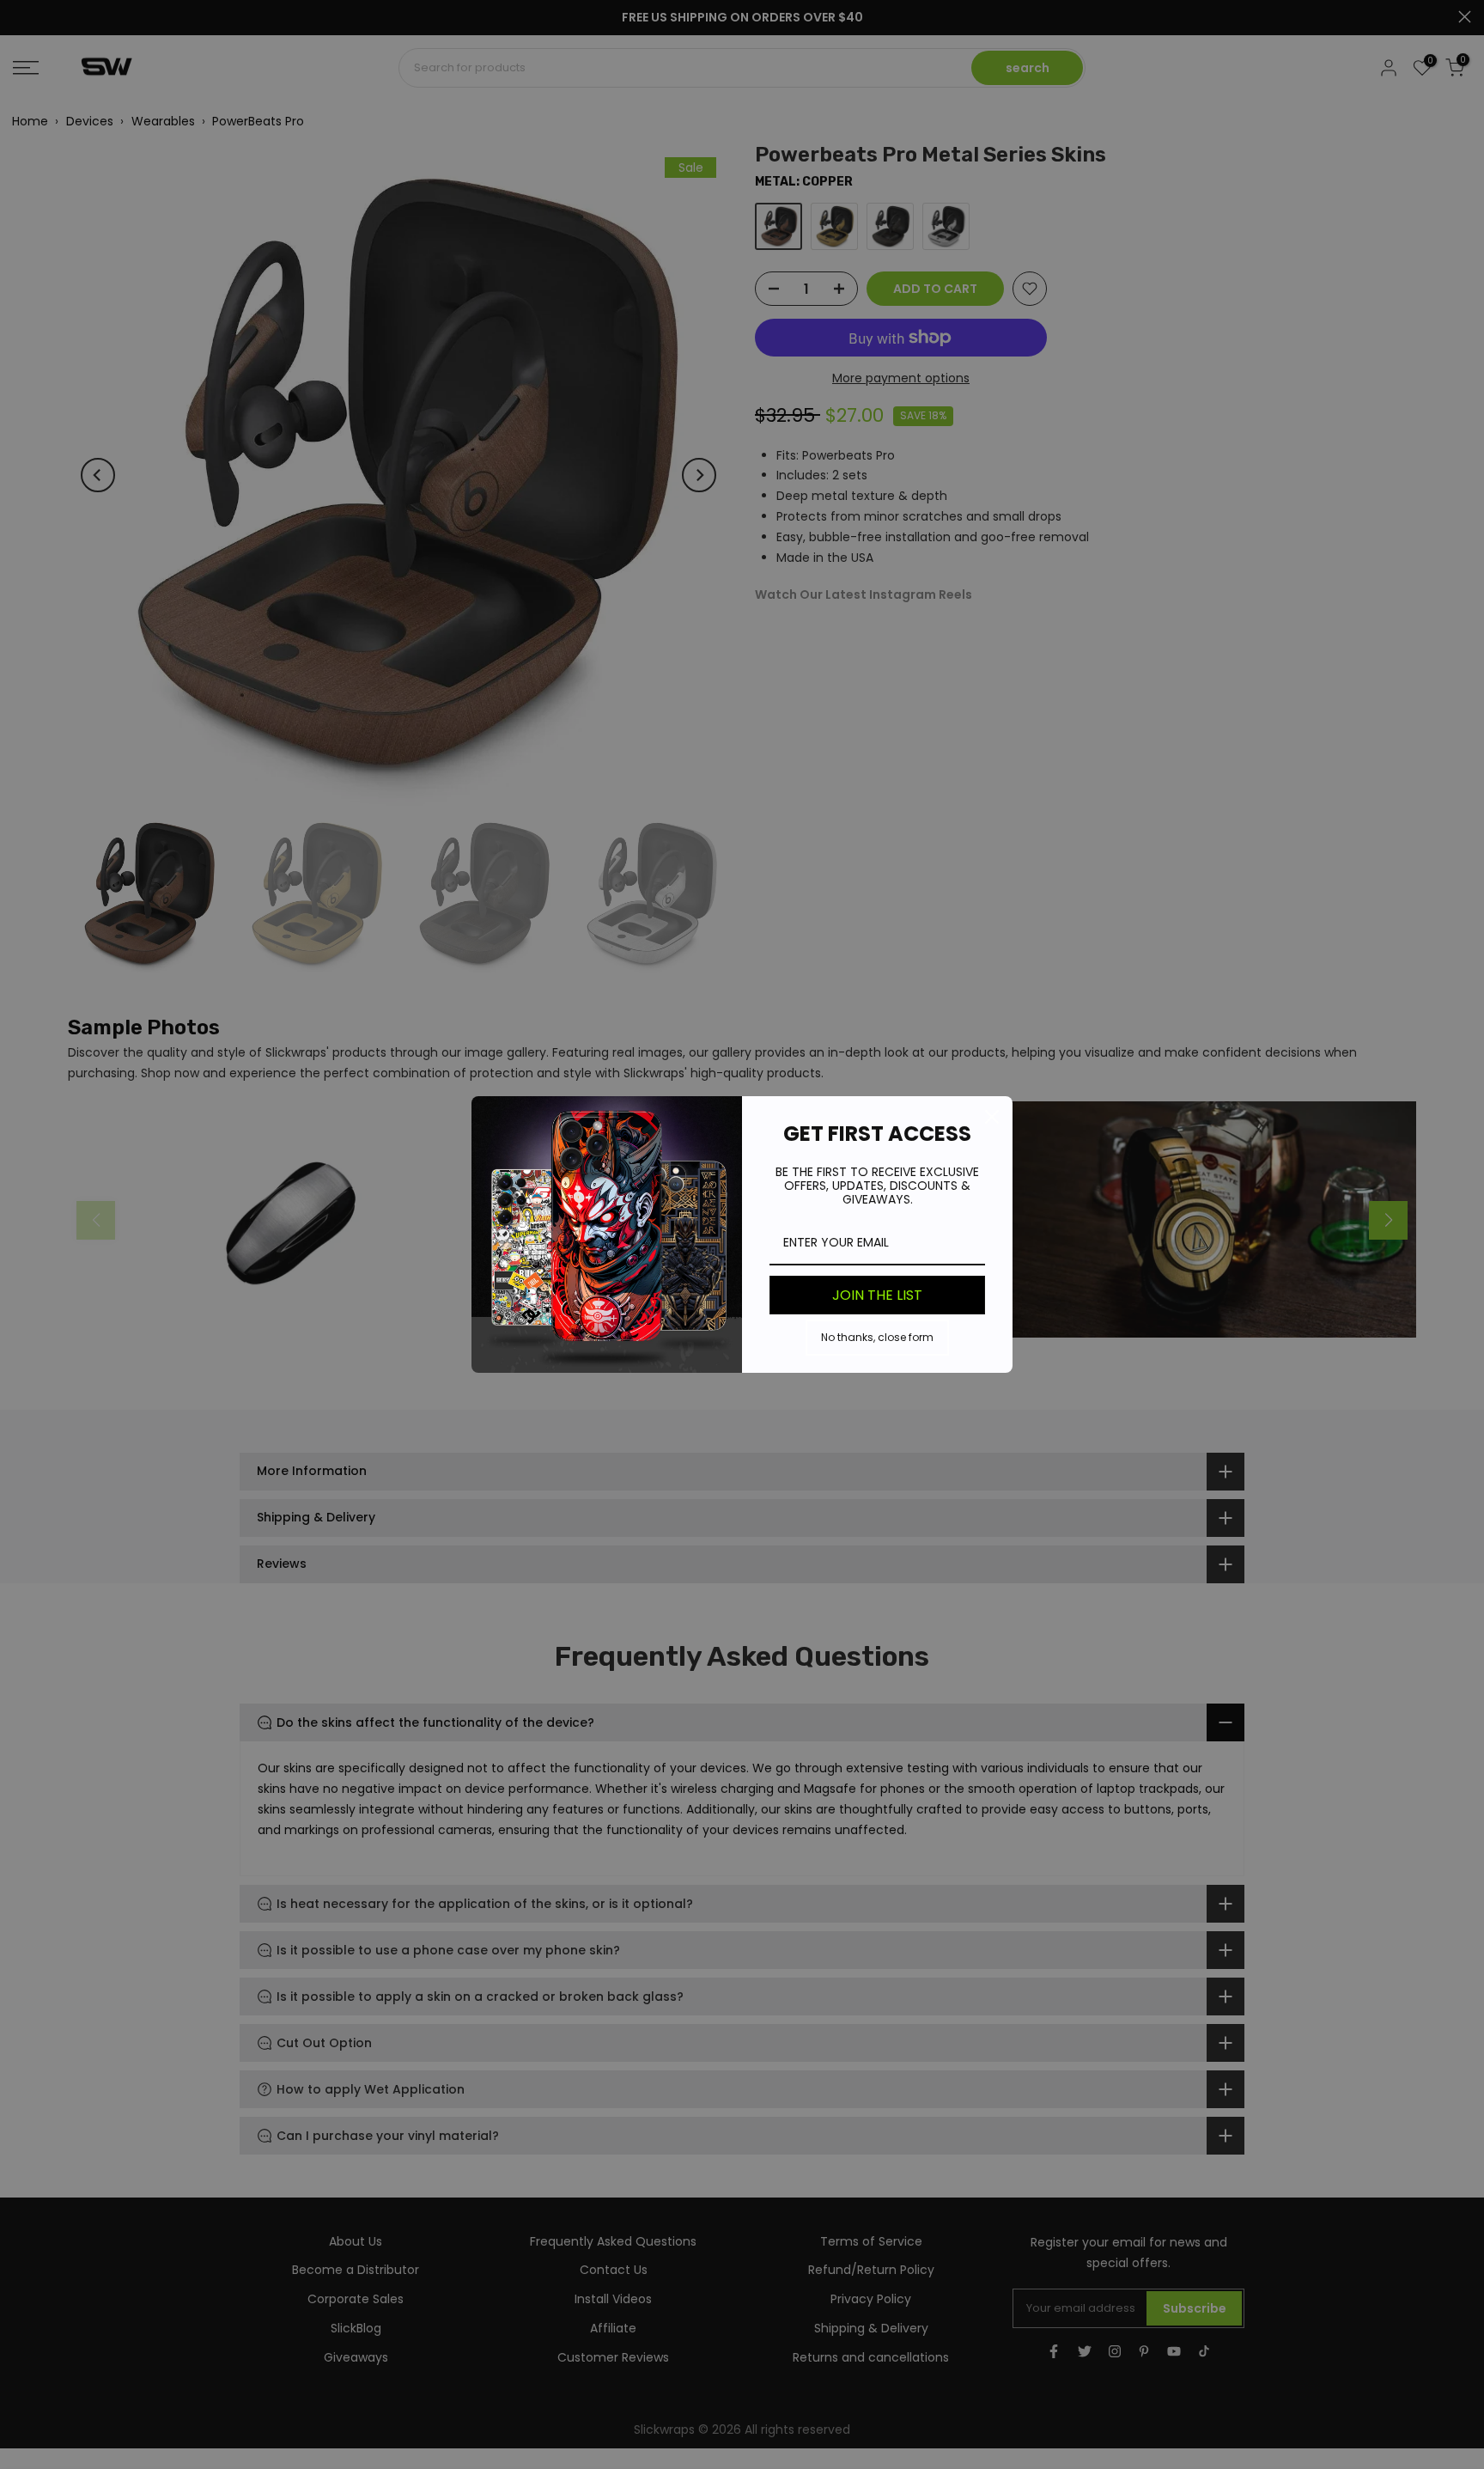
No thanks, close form (877, 1337)
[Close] (992, 1117)
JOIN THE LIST (877, 1295)
